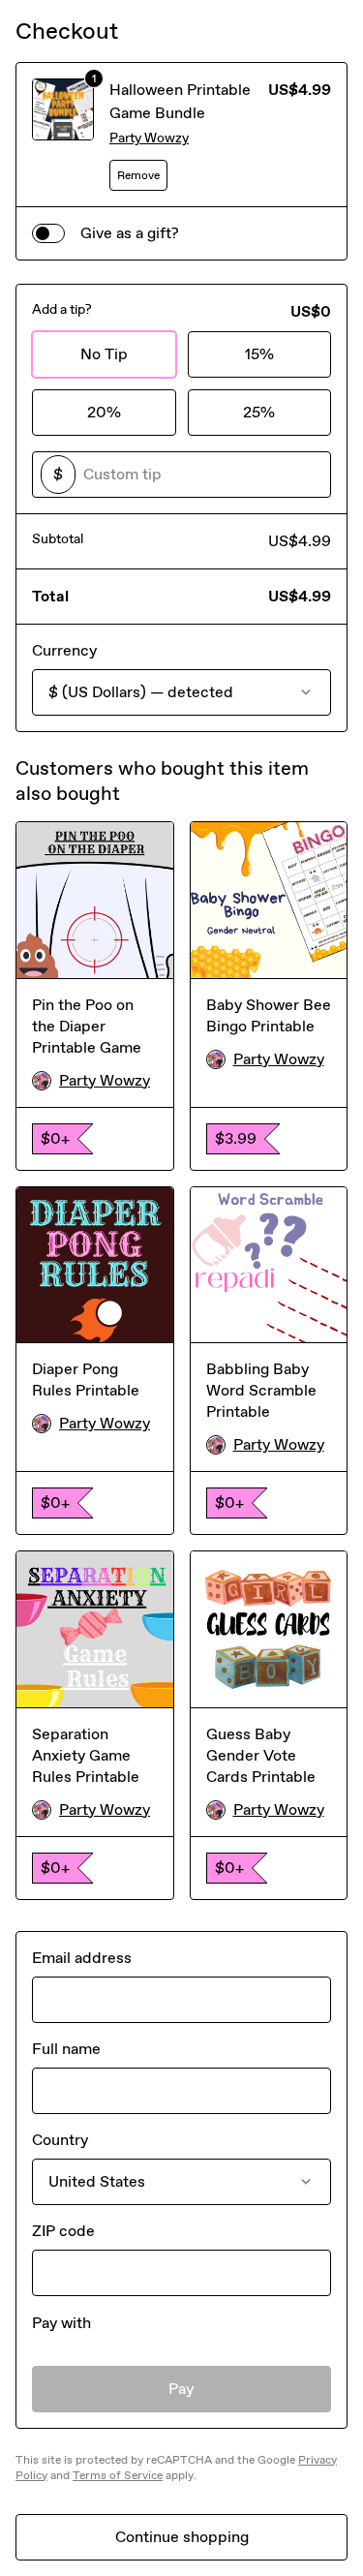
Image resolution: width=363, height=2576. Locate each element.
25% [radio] (259, 412)
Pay (181, 2389)
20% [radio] (104, 412)
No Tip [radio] (104, 354)
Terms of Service (118, 2475)
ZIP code (63, 2231)
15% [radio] (259, 354)
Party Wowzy (149, 138)
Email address (82, 1958)
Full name (66, 2049)
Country (60, 2140)
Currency (64, 650)
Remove (138, 175)
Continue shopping (182, 2537)
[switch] (48, 233)
